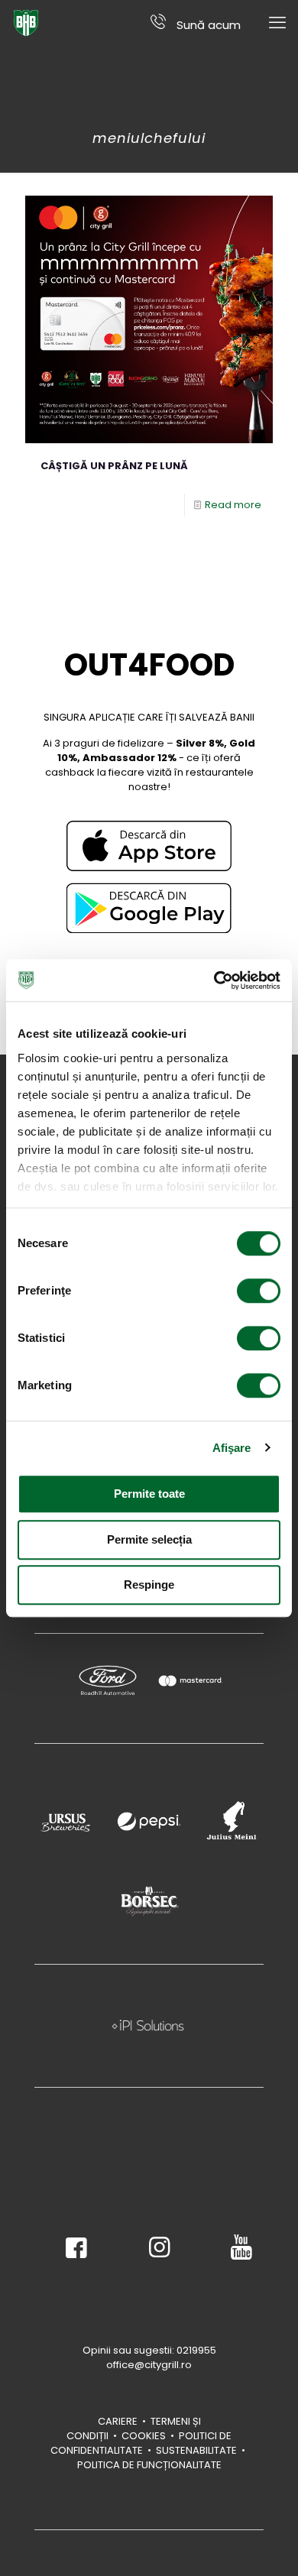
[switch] (259, 1291)
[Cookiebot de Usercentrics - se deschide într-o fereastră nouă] (214, 980)
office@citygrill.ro (149, 2365)
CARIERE (118, 2421)
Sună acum (207, 24)
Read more (233, 505)
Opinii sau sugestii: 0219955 (149, 2350)
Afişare (232, 1448)
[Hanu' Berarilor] (26, 23)
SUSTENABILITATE (198, 2450)
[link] (149, 846)
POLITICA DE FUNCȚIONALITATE (149, 2465)
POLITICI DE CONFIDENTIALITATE (141, 2443)
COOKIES (144, 2436)
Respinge (149, 1584)
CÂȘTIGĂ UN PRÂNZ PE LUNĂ (114, 466)
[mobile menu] (277, 23)
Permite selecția (149, 1539)
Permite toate (149, 1494)
